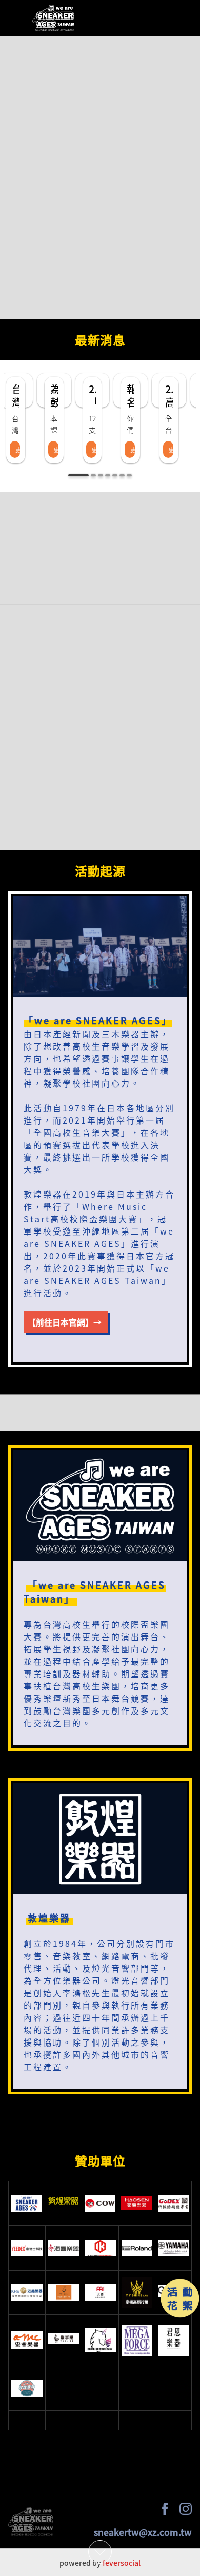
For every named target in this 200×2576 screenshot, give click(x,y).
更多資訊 (17, 449)
